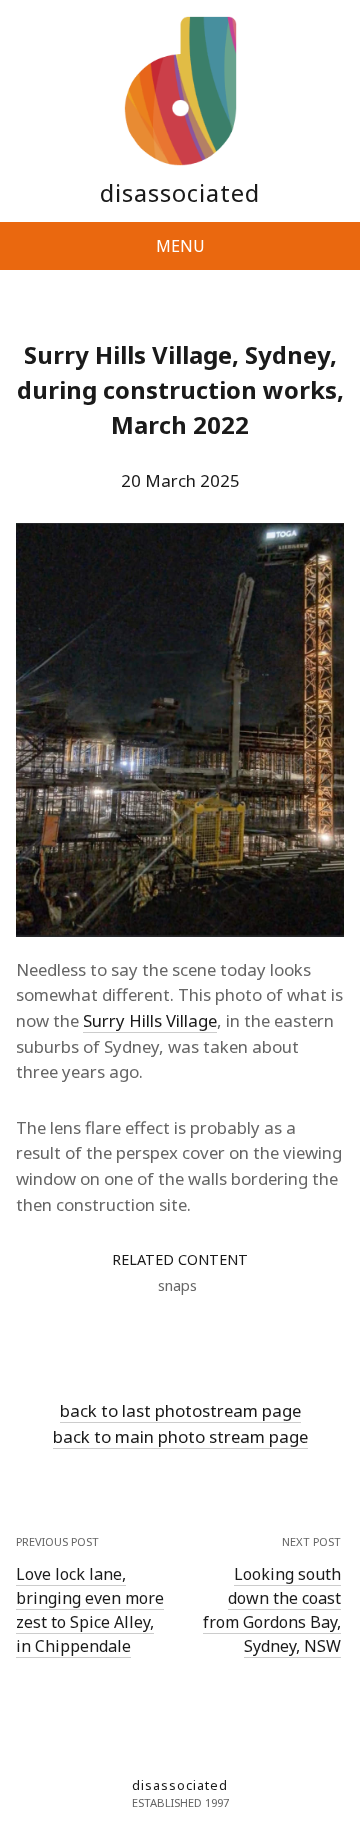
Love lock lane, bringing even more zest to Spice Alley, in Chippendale (90, 1610)
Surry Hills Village (150, 1020)
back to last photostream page (180, 1410)
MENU (180, 246)
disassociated (180, 192)
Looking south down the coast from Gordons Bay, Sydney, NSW (272, 1610)
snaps (177, 1285)
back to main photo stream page (180, 1436)
